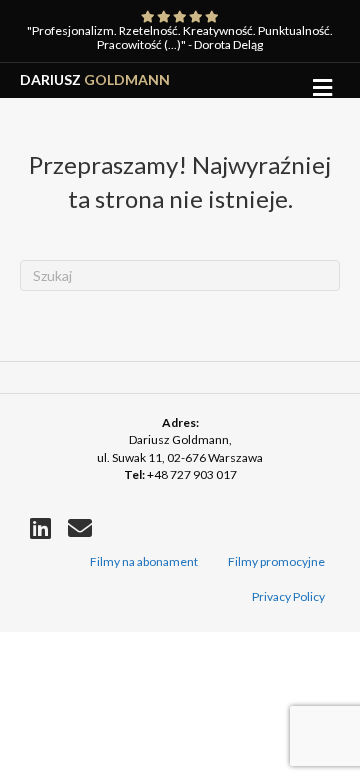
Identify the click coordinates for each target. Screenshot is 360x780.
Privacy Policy (288, 596)
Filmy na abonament (144, 561)
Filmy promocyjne (276, 561)
